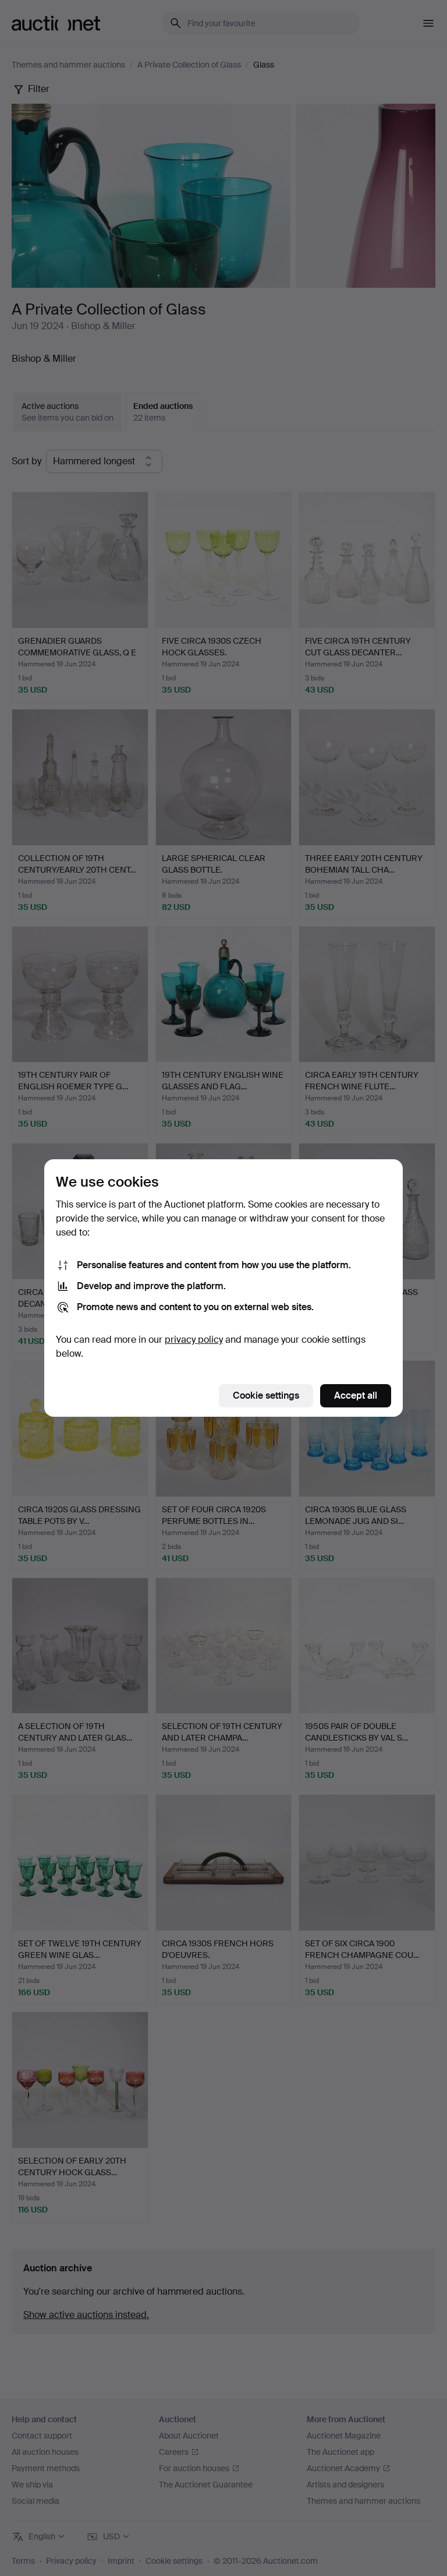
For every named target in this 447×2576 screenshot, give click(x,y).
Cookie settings (266, 1395)
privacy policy (194, 1340)
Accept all (356, 1395)
